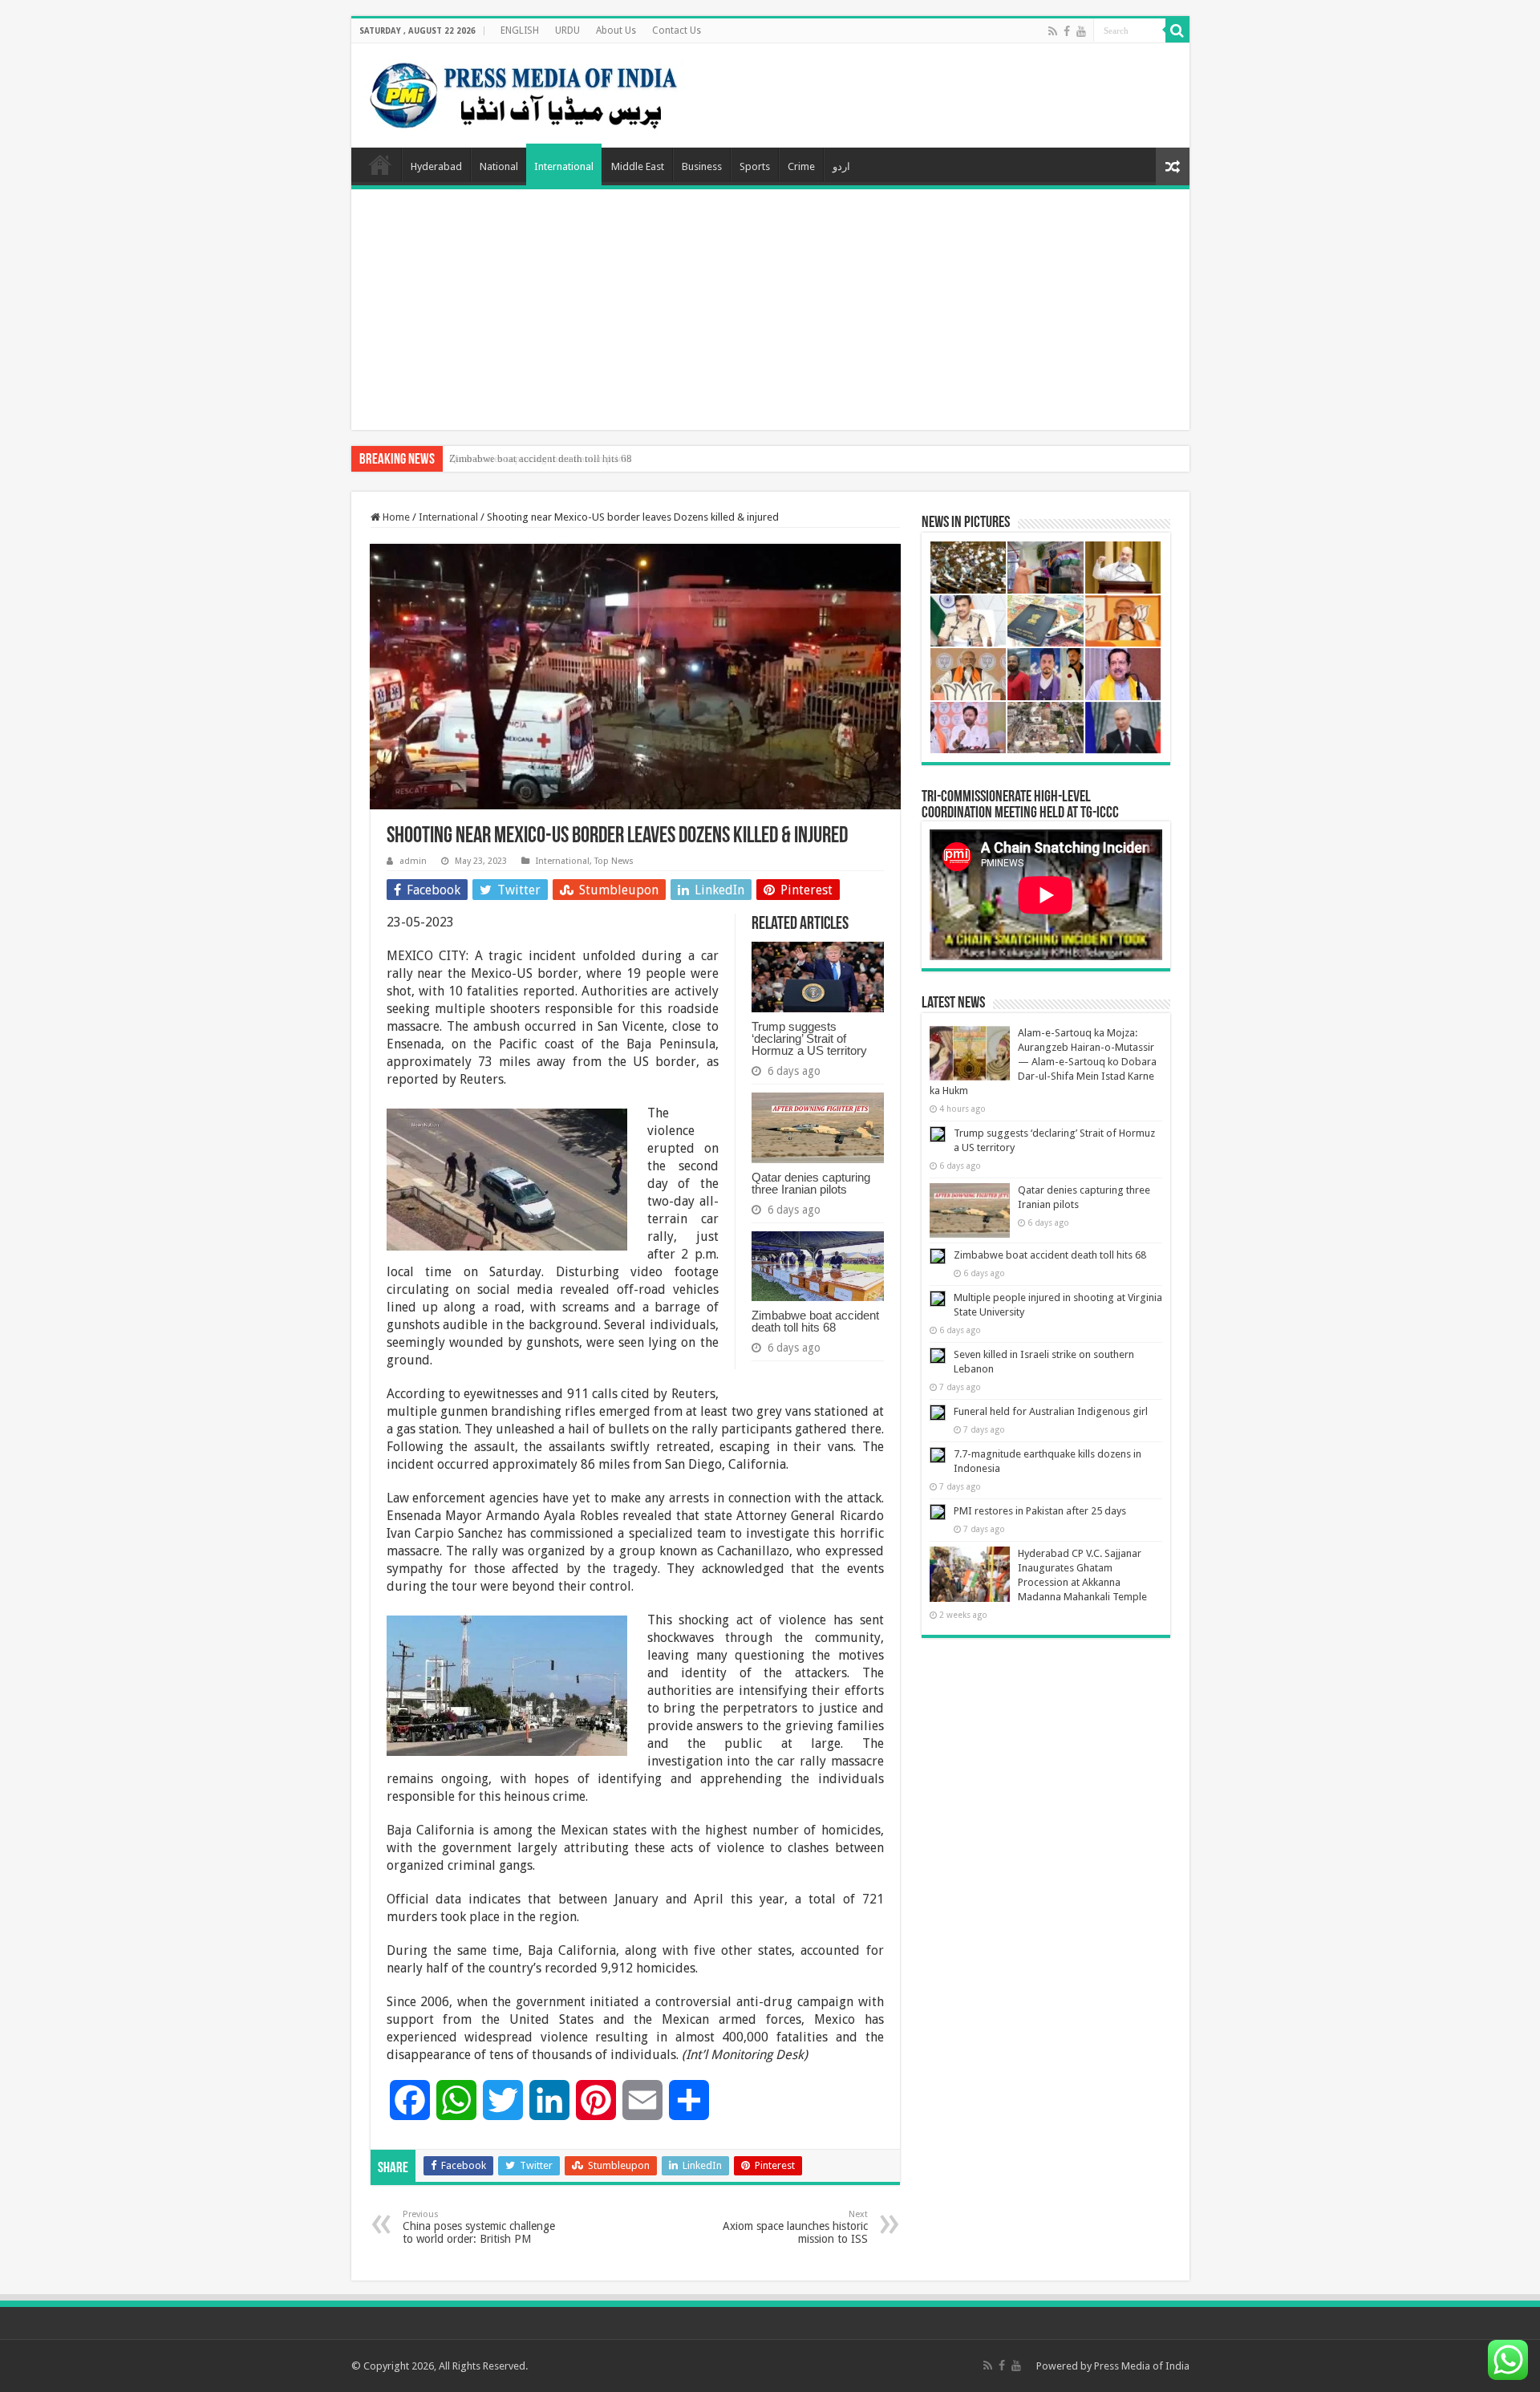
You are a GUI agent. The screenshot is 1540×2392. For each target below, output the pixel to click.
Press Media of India (1142, 2366)
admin (413, 861)
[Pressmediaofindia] (524, 92)
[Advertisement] (770, 310)
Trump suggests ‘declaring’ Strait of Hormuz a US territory (809, 1038)
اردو (841, 166)
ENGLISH (520, 30)
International (564, 166)
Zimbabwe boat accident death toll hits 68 (541, 458)
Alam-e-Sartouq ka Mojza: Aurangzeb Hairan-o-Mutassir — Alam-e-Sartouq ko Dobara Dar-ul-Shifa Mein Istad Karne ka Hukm (1043, 1062)
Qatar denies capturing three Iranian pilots (811, 1183)
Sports (755, 166)
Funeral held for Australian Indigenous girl (1051, 1411)
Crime (801, 166)
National (499, 166)
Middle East (638, 166)
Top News (614, 861)
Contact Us (677, 30)
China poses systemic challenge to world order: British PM (479, 2227)
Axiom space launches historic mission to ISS (795, 2227)
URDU (567, 30)
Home (380, 164)
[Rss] (1053, 31)
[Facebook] (1067, 31)
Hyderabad (436, 166)
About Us (616, 30)
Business (702, 166)
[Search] (1177, 30)
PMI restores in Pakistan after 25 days (1040, 1511)
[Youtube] (1081, 31)
